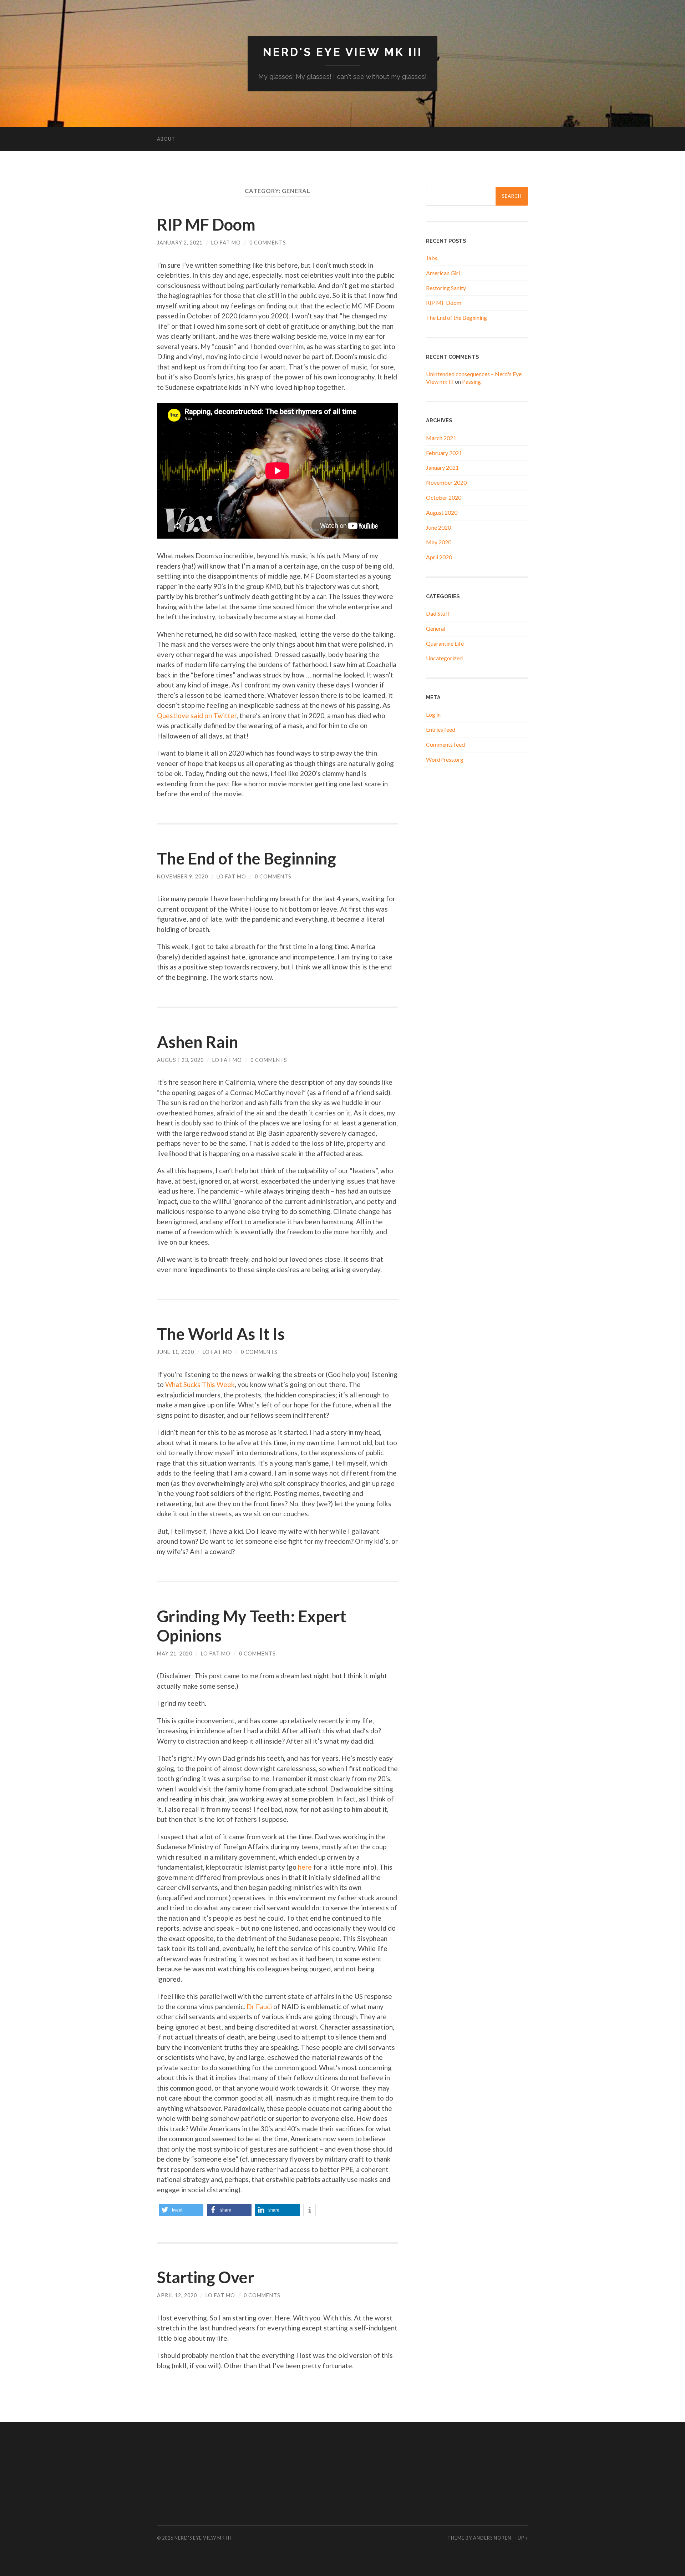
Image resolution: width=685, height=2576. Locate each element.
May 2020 (439, 542)
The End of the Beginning (247, 858)
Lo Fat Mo (226, 243)
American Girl (443, 273)
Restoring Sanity (446, 288)
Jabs (432, 258)
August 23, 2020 (180, 1060)
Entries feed (441, 729)
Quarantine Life (445, 643)
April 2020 (439, 557)
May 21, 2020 (175, 1654)
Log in (433, 714)
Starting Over (206, 2277)
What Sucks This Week (200, 1384)
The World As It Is (221, 1334)
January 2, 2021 (180, 243)
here (305, 1867)
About (166, 139)
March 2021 (441, 438)
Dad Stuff (438, 613)
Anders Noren (492, 2538)
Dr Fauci (259, 2007)
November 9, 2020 (182, 876)
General (436, 628)
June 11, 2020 (176, 1352)
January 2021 (442, 467)
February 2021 (444, 453)
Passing (471, 381)
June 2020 (438, 527)
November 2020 (446, 482)
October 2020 (444, 497)
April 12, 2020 (177, 2295)
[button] (181, 2210)
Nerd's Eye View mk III (343, 52)
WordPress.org (445, 759)
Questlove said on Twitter (197, 715)
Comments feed (445, 744)
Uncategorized (444, 658)
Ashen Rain (198, 1042)
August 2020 (442, 512)
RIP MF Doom (206, 225)
